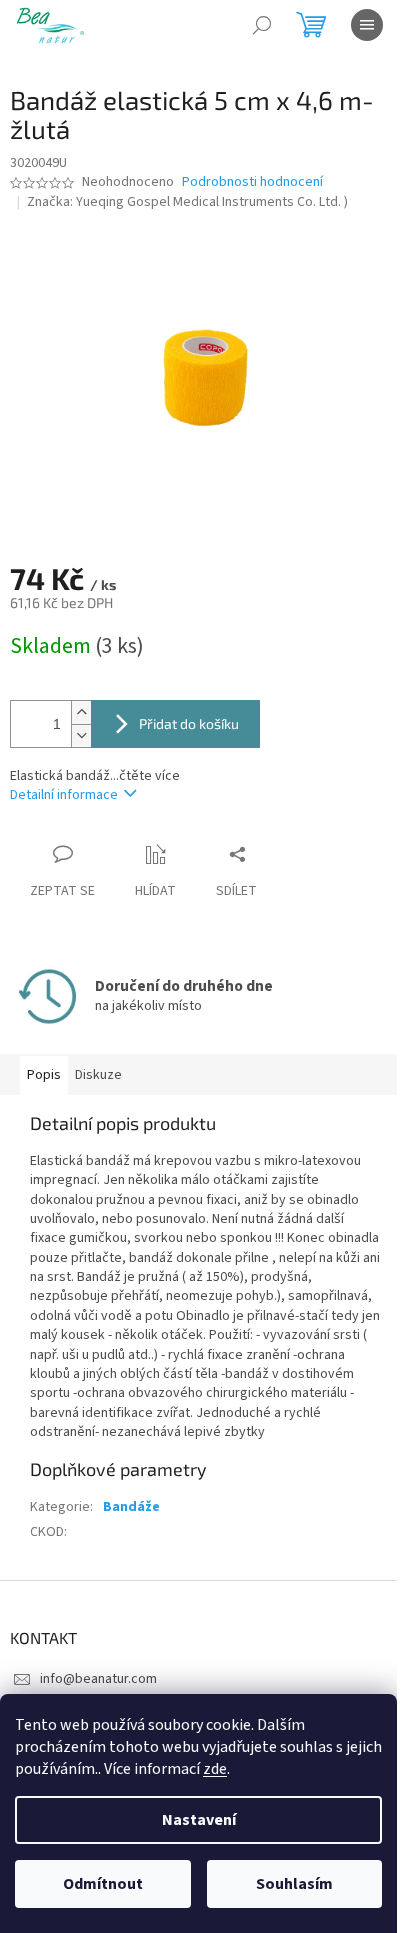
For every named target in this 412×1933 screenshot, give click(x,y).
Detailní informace (64, 795)
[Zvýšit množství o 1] (81, 712)
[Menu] (367, 25)
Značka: (187, 202)
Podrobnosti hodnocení (252, 182)
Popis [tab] (44, 1075)
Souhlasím (294, 1884)
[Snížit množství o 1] (81, 735)
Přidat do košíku (189, 723)
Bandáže (131, 1507)
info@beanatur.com (98, 1679)
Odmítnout (103, 1884)
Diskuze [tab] (98, 1075)
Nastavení (199, 1820)
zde (215, 1769)
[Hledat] (262, 25)
